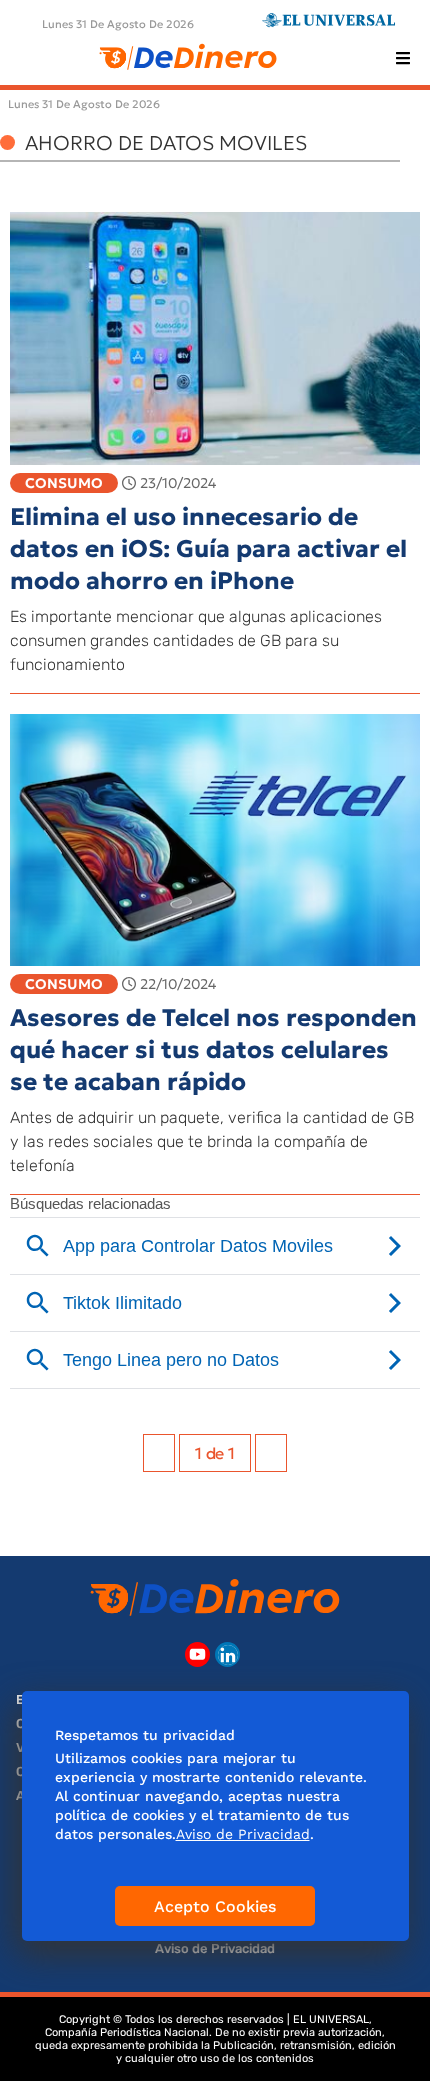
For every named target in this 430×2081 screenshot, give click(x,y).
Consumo (64, 483)
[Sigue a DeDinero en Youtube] (197, 1654)
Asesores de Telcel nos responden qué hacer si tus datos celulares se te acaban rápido (213, 1050)
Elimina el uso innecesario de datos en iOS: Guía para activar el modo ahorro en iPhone (208, 549)
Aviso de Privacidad (215, 1948)
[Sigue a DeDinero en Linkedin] (227, 1654)
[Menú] (403, 58)
